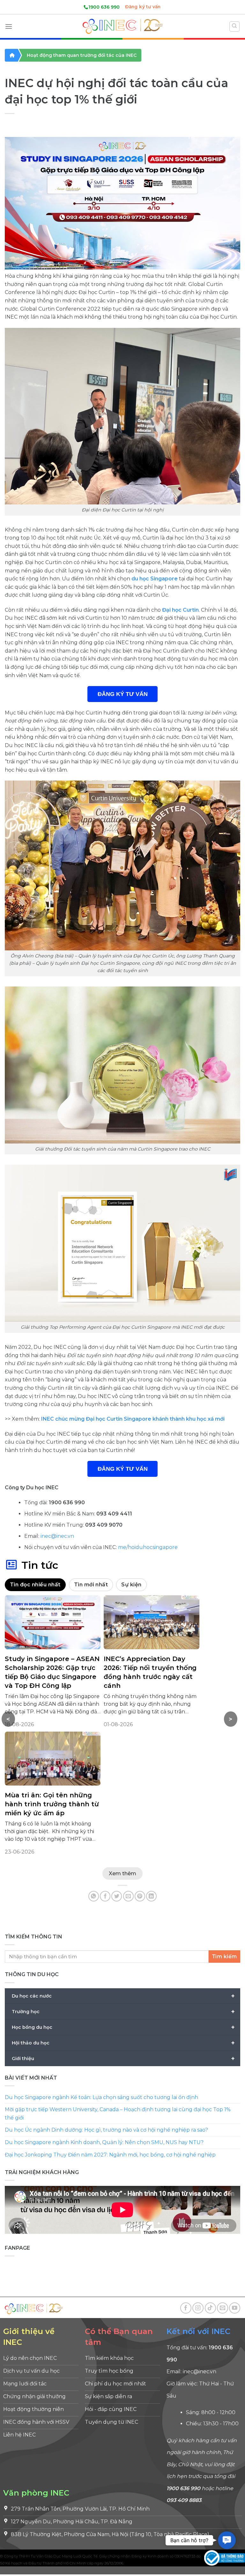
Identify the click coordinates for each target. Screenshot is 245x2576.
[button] (227, 2540)
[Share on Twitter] (117, 1896)
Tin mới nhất (91, 1585)
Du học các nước (123, 1996)
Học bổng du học (123, 2027)
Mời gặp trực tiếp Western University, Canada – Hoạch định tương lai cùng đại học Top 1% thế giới (118, 2114)
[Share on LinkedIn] (151, 1896)
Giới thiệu (123, 2058)
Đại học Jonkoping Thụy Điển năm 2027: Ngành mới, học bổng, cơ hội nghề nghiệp (110, 2154)
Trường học (123, 2011)
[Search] (235, 26)
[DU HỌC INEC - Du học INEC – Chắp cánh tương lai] (122, 26)
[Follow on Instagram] (198, 2308)
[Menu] (9, 26)
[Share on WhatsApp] (94, 1896)
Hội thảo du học (123, 2043)
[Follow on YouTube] (235, 2308)
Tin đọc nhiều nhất (35, 1585)
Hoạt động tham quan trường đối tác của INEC (82, 55)
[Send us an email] (223, 2308)
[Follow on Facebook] (186, 2308)
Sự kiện (131, 1585)
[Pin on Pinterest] (140, 1896)
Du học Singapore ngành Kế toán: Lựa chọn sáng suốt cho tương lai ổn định (101, 2097)
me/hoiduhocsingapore (148, 1547)
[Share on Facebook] (105, 1896)
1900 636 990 (104, 7)
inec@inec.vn (57, 1536)
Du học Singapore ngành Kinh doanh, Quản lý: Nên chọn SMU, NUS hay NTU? (104, 2142)
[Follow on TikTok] (210, 2308)
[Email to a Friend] (128, 1896)
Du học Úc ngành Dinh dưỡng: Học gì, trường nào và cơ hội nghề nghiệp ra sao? (106, 2130)
